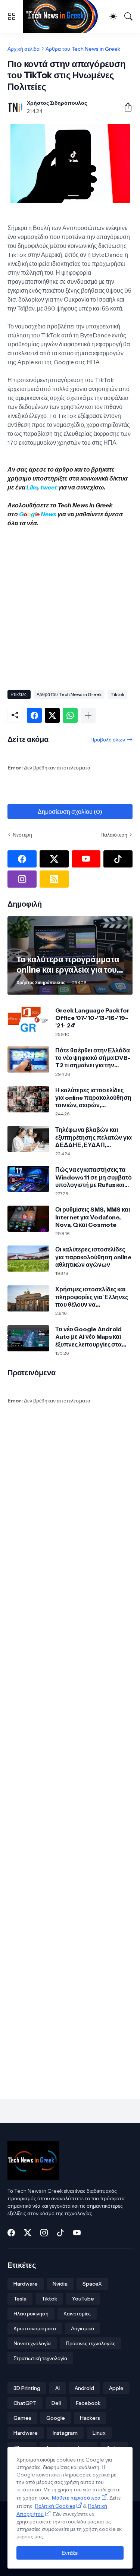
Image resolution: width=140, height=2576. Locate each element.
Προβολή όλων (108, 740)
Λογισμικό (83, 2328)
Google (56, 2418)
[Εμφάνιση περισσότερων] (88, 715)
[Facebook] (34, 715)
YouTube (83, 2299)
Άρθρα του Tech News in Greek (83, 49)
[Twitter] (52, 715)
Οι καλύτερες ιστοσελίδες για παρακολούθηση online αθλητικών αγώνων (93, 1257)
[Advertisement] (70, 606)
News (48, 514)
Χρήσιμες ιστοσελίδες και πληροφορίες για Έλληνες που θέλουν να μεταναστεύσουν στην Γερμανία (92, 1297)
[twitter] (54, 859)
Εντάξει (70, 2553)
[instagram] (22, 879)
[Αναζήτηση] (128, 16)
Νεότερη (22, 835)
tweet (49, 487)
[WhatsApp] (70, 715)
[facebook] (22, 859)
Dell (56, 2403)
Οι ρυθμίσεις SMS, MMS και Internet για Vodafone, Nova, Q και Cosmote (93, 1217)
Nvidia (60, 2284)
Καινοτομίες (77, 2314)
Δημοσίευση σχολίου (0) (70, 812)
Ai (57, 2388)
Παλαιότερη (114, 835)
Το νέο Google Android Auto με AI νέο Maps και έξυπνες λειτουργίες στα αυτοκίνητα (88, 1337)
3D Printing (27, 2388)
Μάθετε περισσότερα (76, 2498)
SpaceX (92, 2284)
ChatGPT (25, 2403)
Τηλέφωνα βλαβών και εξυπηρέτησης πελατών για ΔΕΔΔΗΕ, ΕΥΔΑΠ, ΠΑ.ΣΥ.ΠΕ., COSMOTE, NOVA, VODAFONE (94, 1137)
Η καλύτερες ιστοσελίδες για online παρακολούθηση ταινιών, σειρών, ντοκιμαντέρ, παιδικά (93, 1098)
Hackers (90, 2418)
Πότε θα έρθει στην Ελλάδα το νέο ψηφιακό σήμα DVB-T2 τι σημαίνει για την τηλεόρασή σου (93, 1058)
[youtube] (86, 859)
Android (84, 2388)
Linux (99, 2433)
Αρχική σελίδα (24, 49)
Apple (116, 2388)
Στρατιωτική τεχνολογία (40, 2358)
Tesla (20, 2299)
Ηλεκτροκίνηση (31, 2314)
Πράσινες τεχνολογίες (91, 2343)
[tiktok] (118, 859)
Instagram (65, 2433)
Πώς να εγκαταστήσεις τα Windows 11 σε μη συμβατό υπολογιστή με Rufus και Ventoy (94, 1177)
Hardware (26, 2284)
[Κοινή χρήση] (125, 107)
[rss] (54, 879)
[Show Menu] (12, 16)
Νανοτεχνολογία (32, 2343)
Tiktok (117, 694)
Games (22, 2418)
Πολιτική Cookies (55, 2506)
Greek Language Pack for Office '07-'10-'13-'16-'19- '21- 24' (92, 1018)
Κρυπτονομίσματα (35, 2328)
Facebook (88, 2403)
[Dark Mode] (113, 16)
